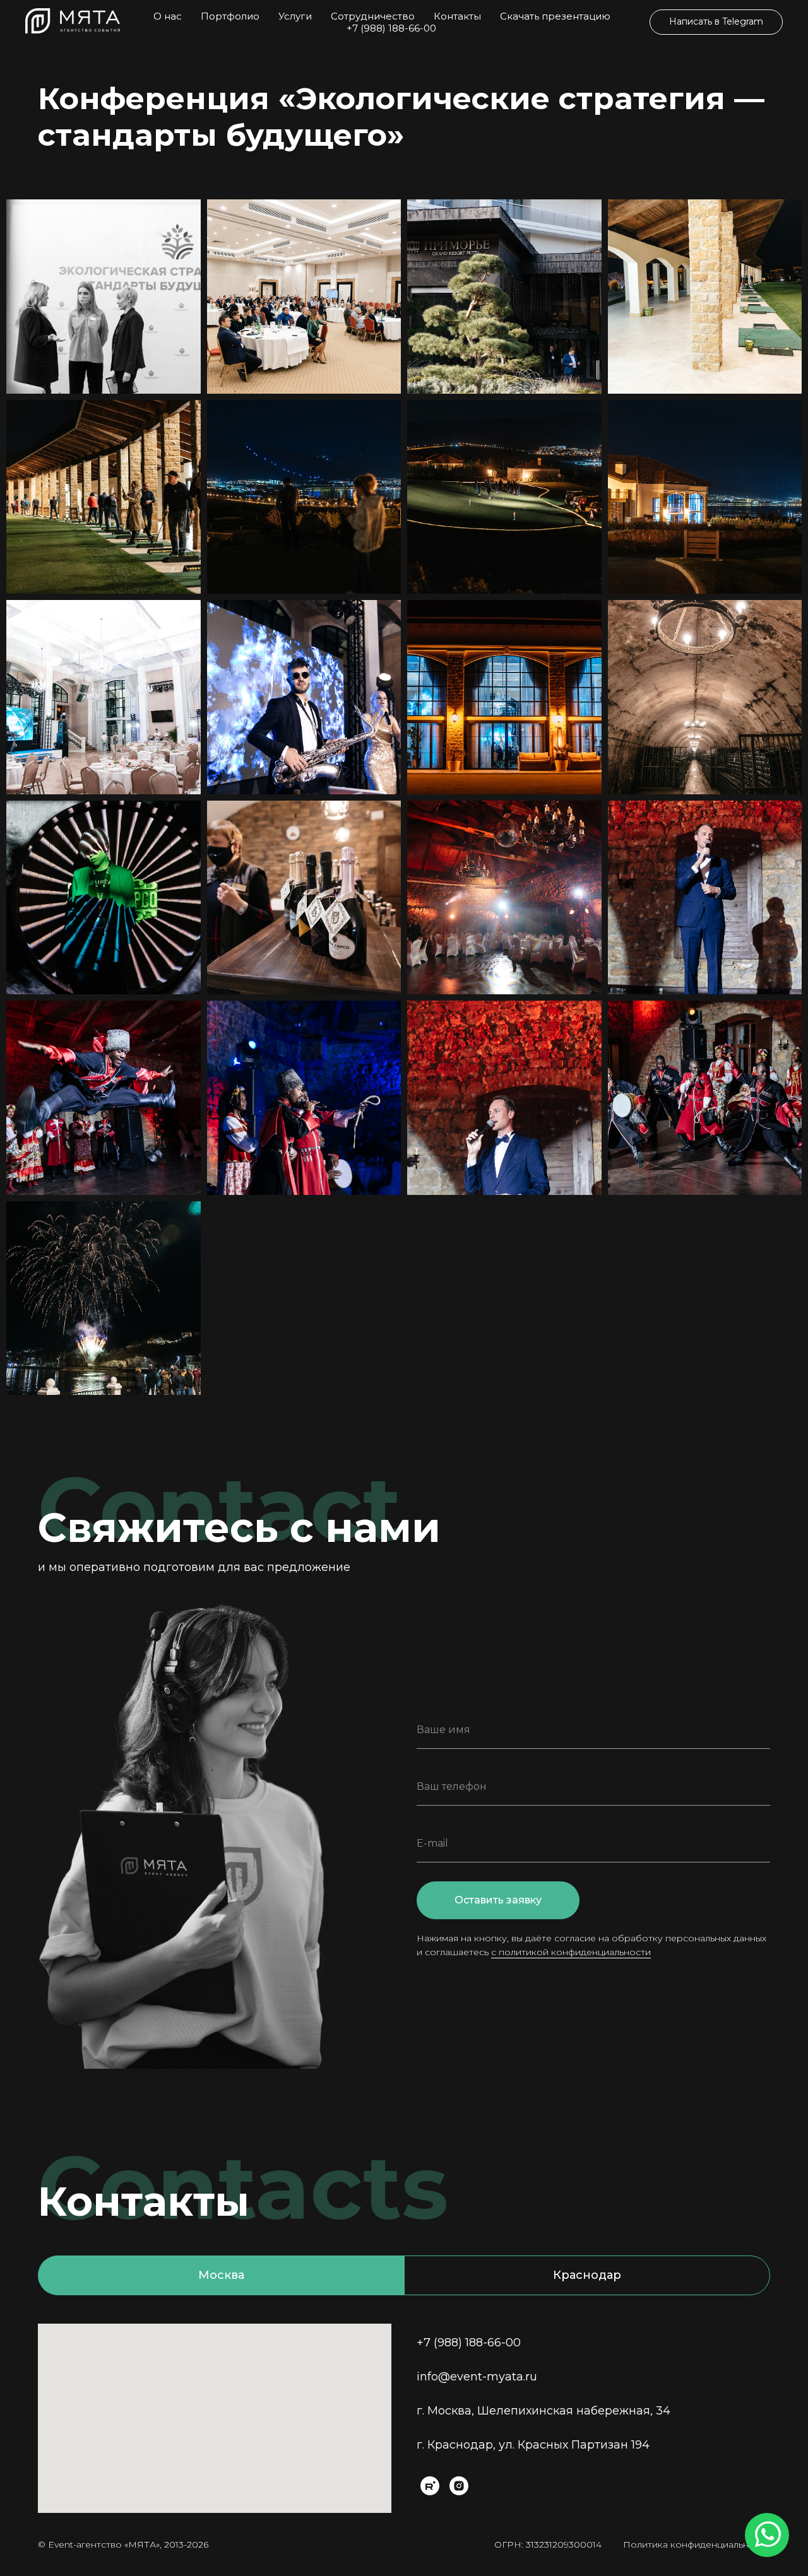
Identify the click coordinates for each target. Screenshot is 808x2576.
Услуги (295, 16)
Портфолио (230, 16)
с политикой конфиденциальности (571, 1952)
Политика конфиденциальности (697, 2544)
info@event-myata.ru (477, 2377)
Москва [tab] (221, 2275)
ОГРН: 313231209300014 (548, 2544)
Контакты (457, 16)
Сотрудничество (373, 16)
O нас (168, 16)
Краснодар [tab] (587, 2275)
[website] (430, 2486)
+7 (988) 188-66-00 (391, 28)
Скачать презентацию (555, 16)
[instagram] (459, 2486)
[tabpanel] (404, 2418)
